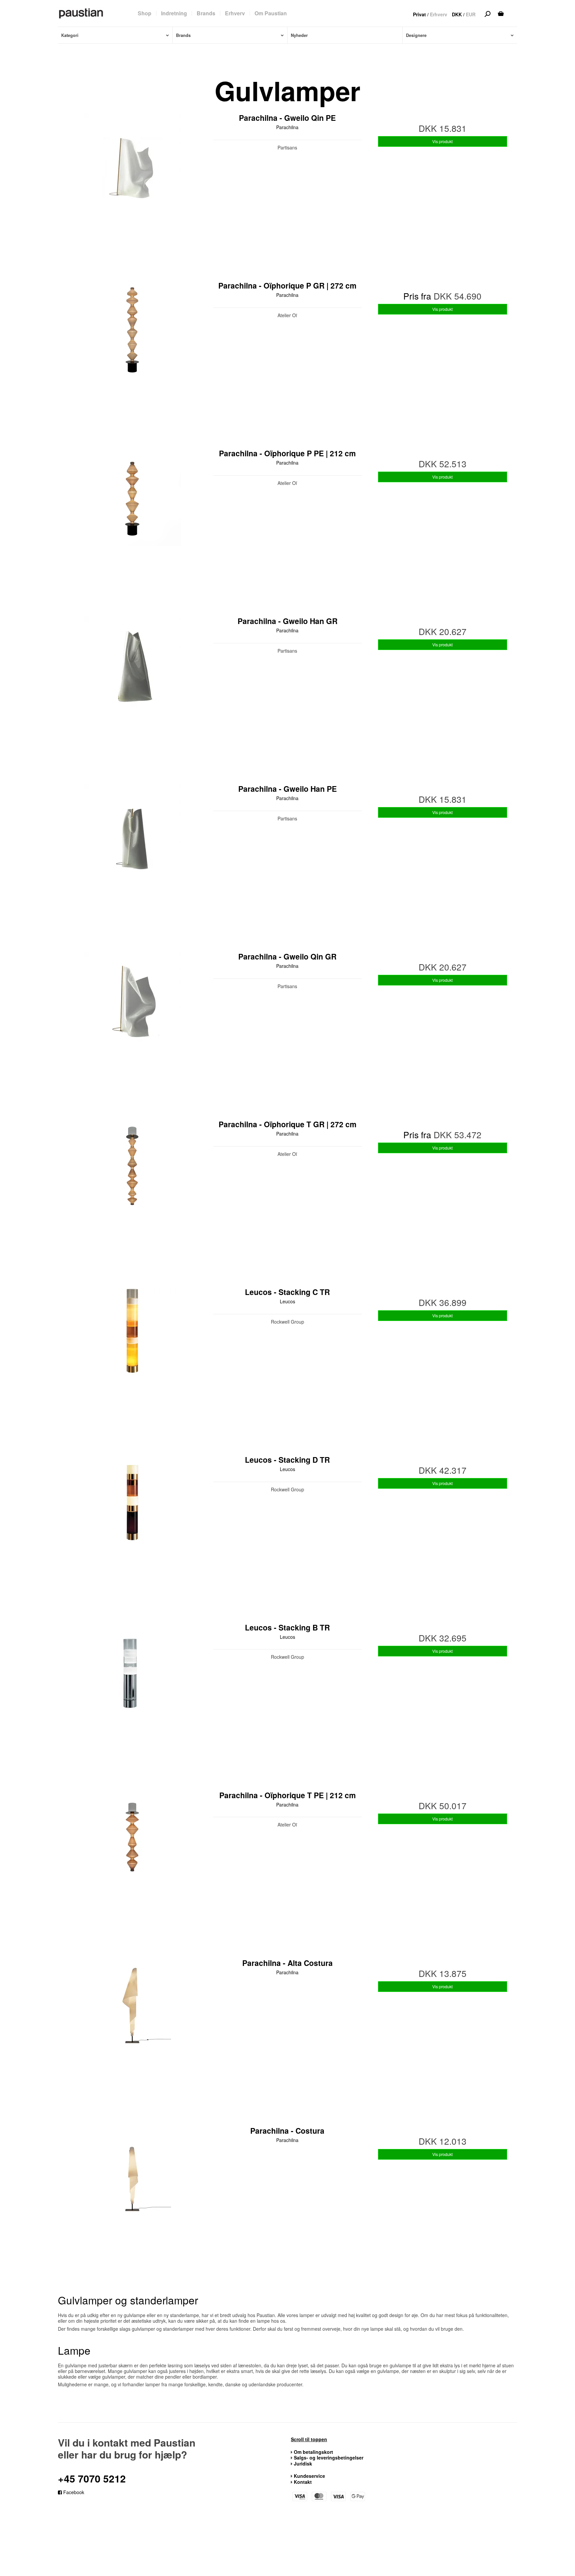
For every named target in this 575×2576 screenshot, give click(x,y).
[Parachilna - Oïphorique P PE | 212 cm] (132, 523)
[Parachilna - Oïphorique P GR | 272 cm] (132, 355)
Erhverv (439, 14)
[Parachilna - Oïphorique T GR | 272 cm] (132, 1194)
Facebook (73, 2492)
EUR (471, 14)
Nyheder (299, 35)
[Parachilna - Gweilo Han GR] (132, 691)
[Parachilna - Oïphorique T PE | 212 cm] (132, 1865)
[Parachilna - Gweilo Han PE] (132, 858)
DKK (457, 14)
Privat (419, 14)
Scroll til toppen (309, 2440)
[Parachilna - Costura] (132, 2200)
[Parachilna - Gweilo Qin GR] (132, 1026)
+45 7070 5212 (92, 2478)
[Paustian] (81, 13)
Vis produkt (442, 141)
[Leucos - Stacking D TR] (132, 1529)
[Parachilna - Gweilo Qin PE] (132, 187)
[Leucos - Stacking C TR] (132, 1362)
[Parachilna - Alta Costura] (132, 2033)
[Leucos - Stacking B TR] (132, 1697)
